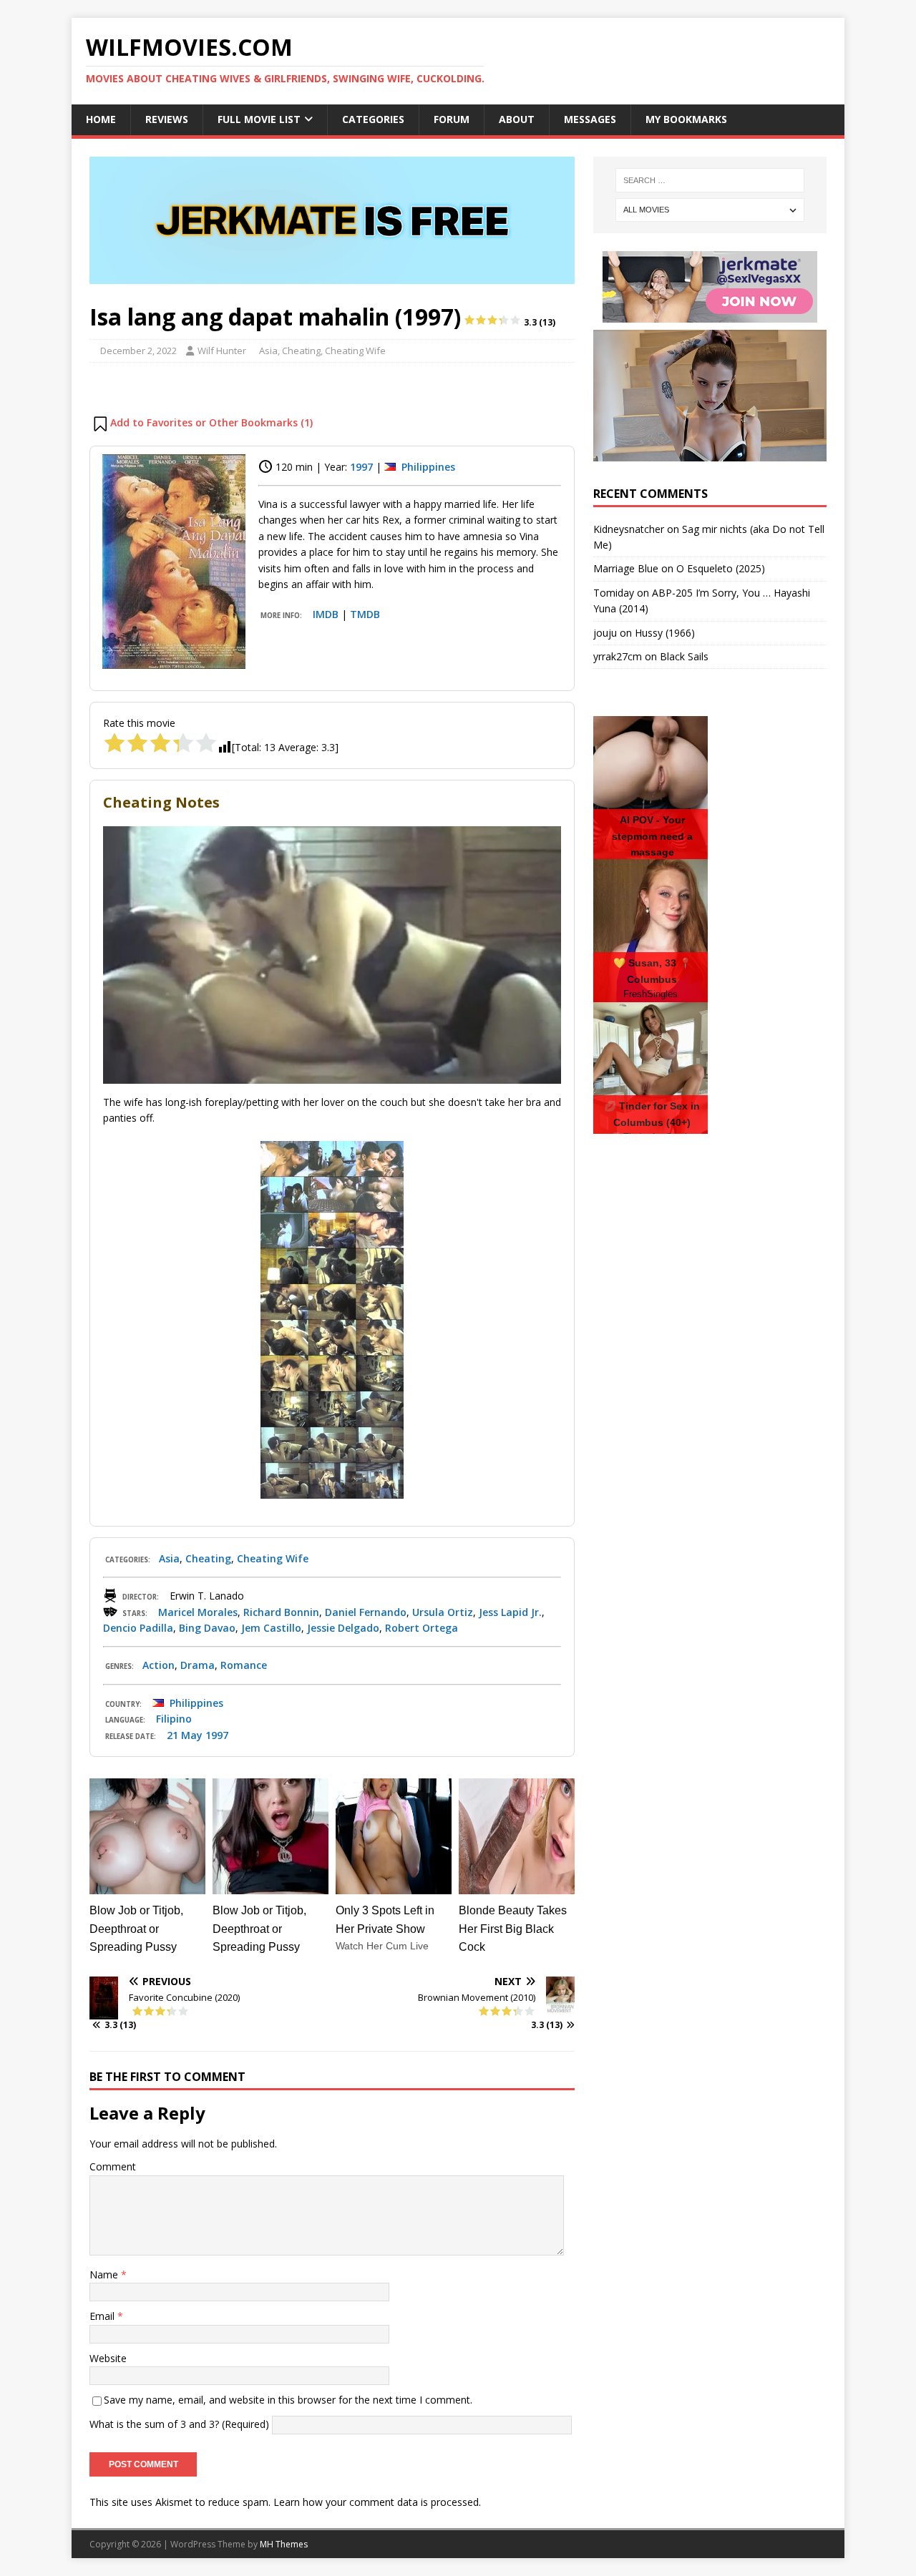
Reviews (167, 119)
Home (101, 119)
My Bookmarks (686, 119)
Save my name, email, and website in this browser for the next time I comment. (288, 2400)
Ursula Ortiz (443, 1612)
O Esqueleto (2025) (721, 568)
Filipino (174, 1719)
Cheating (301, 351)
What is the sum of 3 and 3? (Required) (179, 2423)
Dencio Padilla (138, 1628)
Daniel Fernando (366, 1612)
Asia (268, 351)
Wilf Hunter (222, 351)
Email (103, 2316)
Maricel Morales (198, 1612)
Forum (452, 119)
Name (105, 2274)
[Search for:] (710, 180)
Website (108, 2358)
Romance (244, 1665)
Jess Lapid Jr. (510, 1612)
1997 (361, 467)
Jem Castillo (271, 1628)
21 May (185, 1735)
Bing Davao (207, 1628)
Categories (373, 119)
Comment (113, 2166)
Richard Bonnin (281, 1612)
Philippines (428, 467)
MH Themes (284, 2544)
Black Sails (684, 656)
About (517, 119)
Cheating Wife (355, 351)
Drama (198, 1665)
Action (159, 1665)
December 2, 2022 (138, 351)
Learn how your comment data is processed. (377, 2502)
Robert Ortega (422, 1628)
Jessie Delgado (343, 1628)
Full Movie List (259, 119)
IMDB (326, 614)
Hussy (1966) (665, 633)
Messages (590, 119)
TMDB (365, 614)
